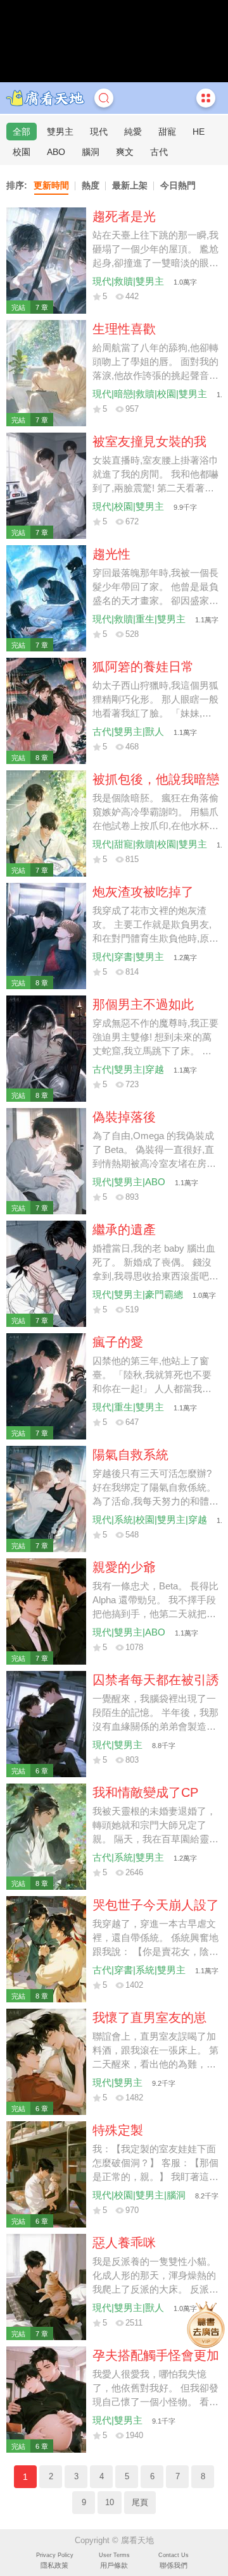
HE (199, 132)
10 (110, 2503)
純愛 (133, 132)
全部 (22, 132)
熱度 (91, 185)
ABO (56, 152)
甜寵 (167, 132)
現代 (99, 132)
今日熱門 (178, 185)
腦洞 (91, 152)
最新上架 (130, 185)
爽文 (125, 152)
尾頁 (140, 2503)
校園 (22, 152)
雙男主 (60, 132)
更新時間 (51, 185)
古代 (159, 152)
